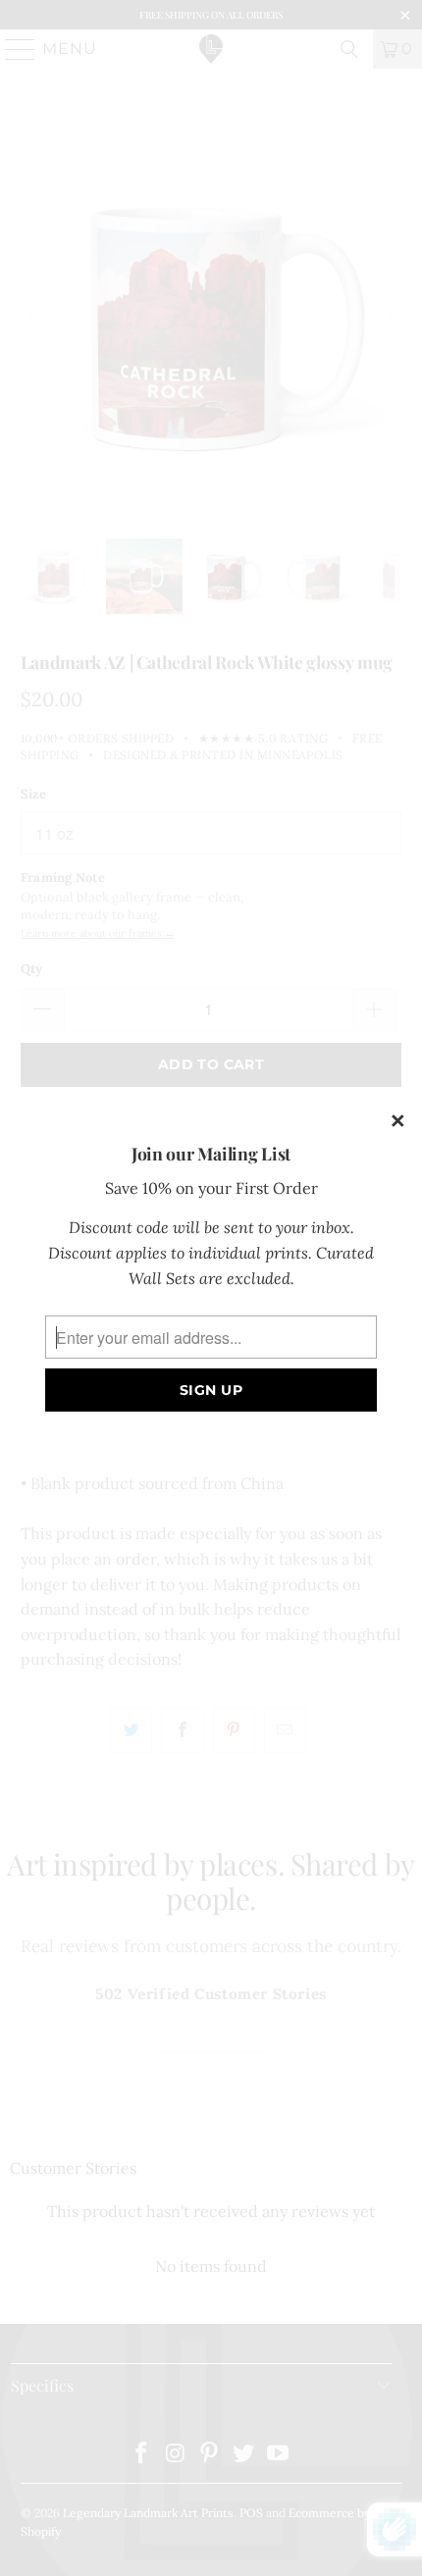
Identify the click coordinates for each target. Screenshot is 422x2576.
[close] (398, 1122)
